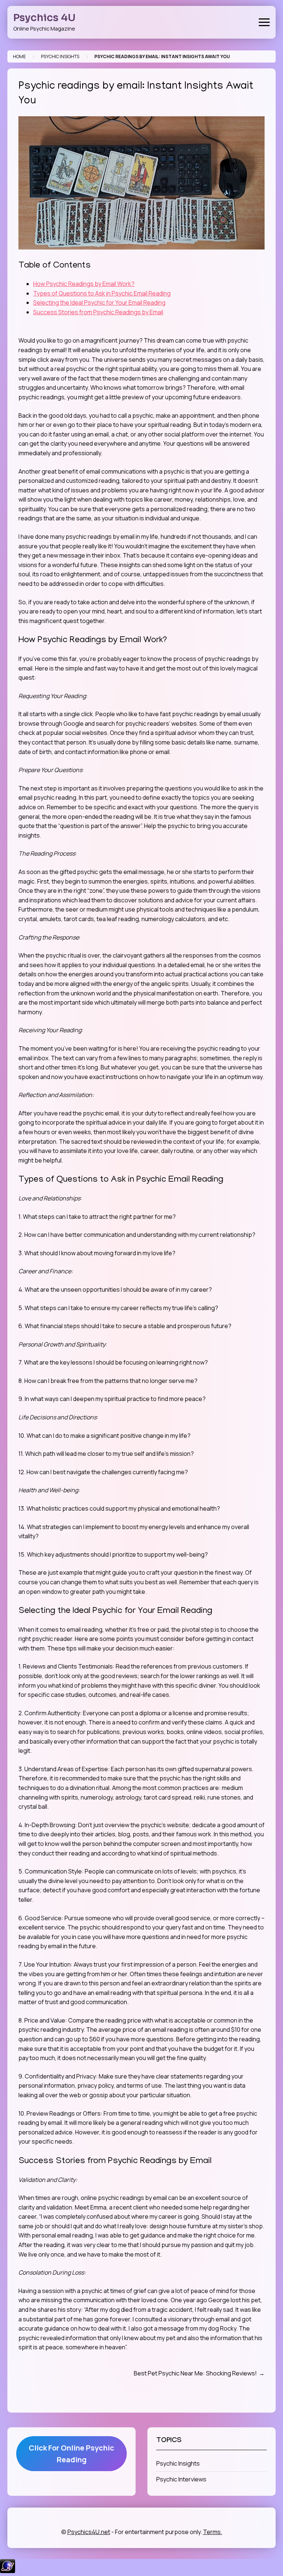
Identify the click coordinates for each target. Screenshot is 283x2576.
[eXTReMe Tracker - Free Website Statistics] (8, 2571)
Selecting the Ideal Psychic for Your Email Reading (99, 302)
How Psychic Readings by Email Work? (84, 284)
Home (19, 56)
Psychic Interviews (181, 2479)
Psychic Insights (60, 56)
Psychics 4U (44, 18)
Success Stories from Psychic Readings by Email (98, 312)
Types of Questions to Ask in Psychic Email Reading (102, 293)
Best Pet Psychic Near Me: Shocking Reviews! (195, 2373)
